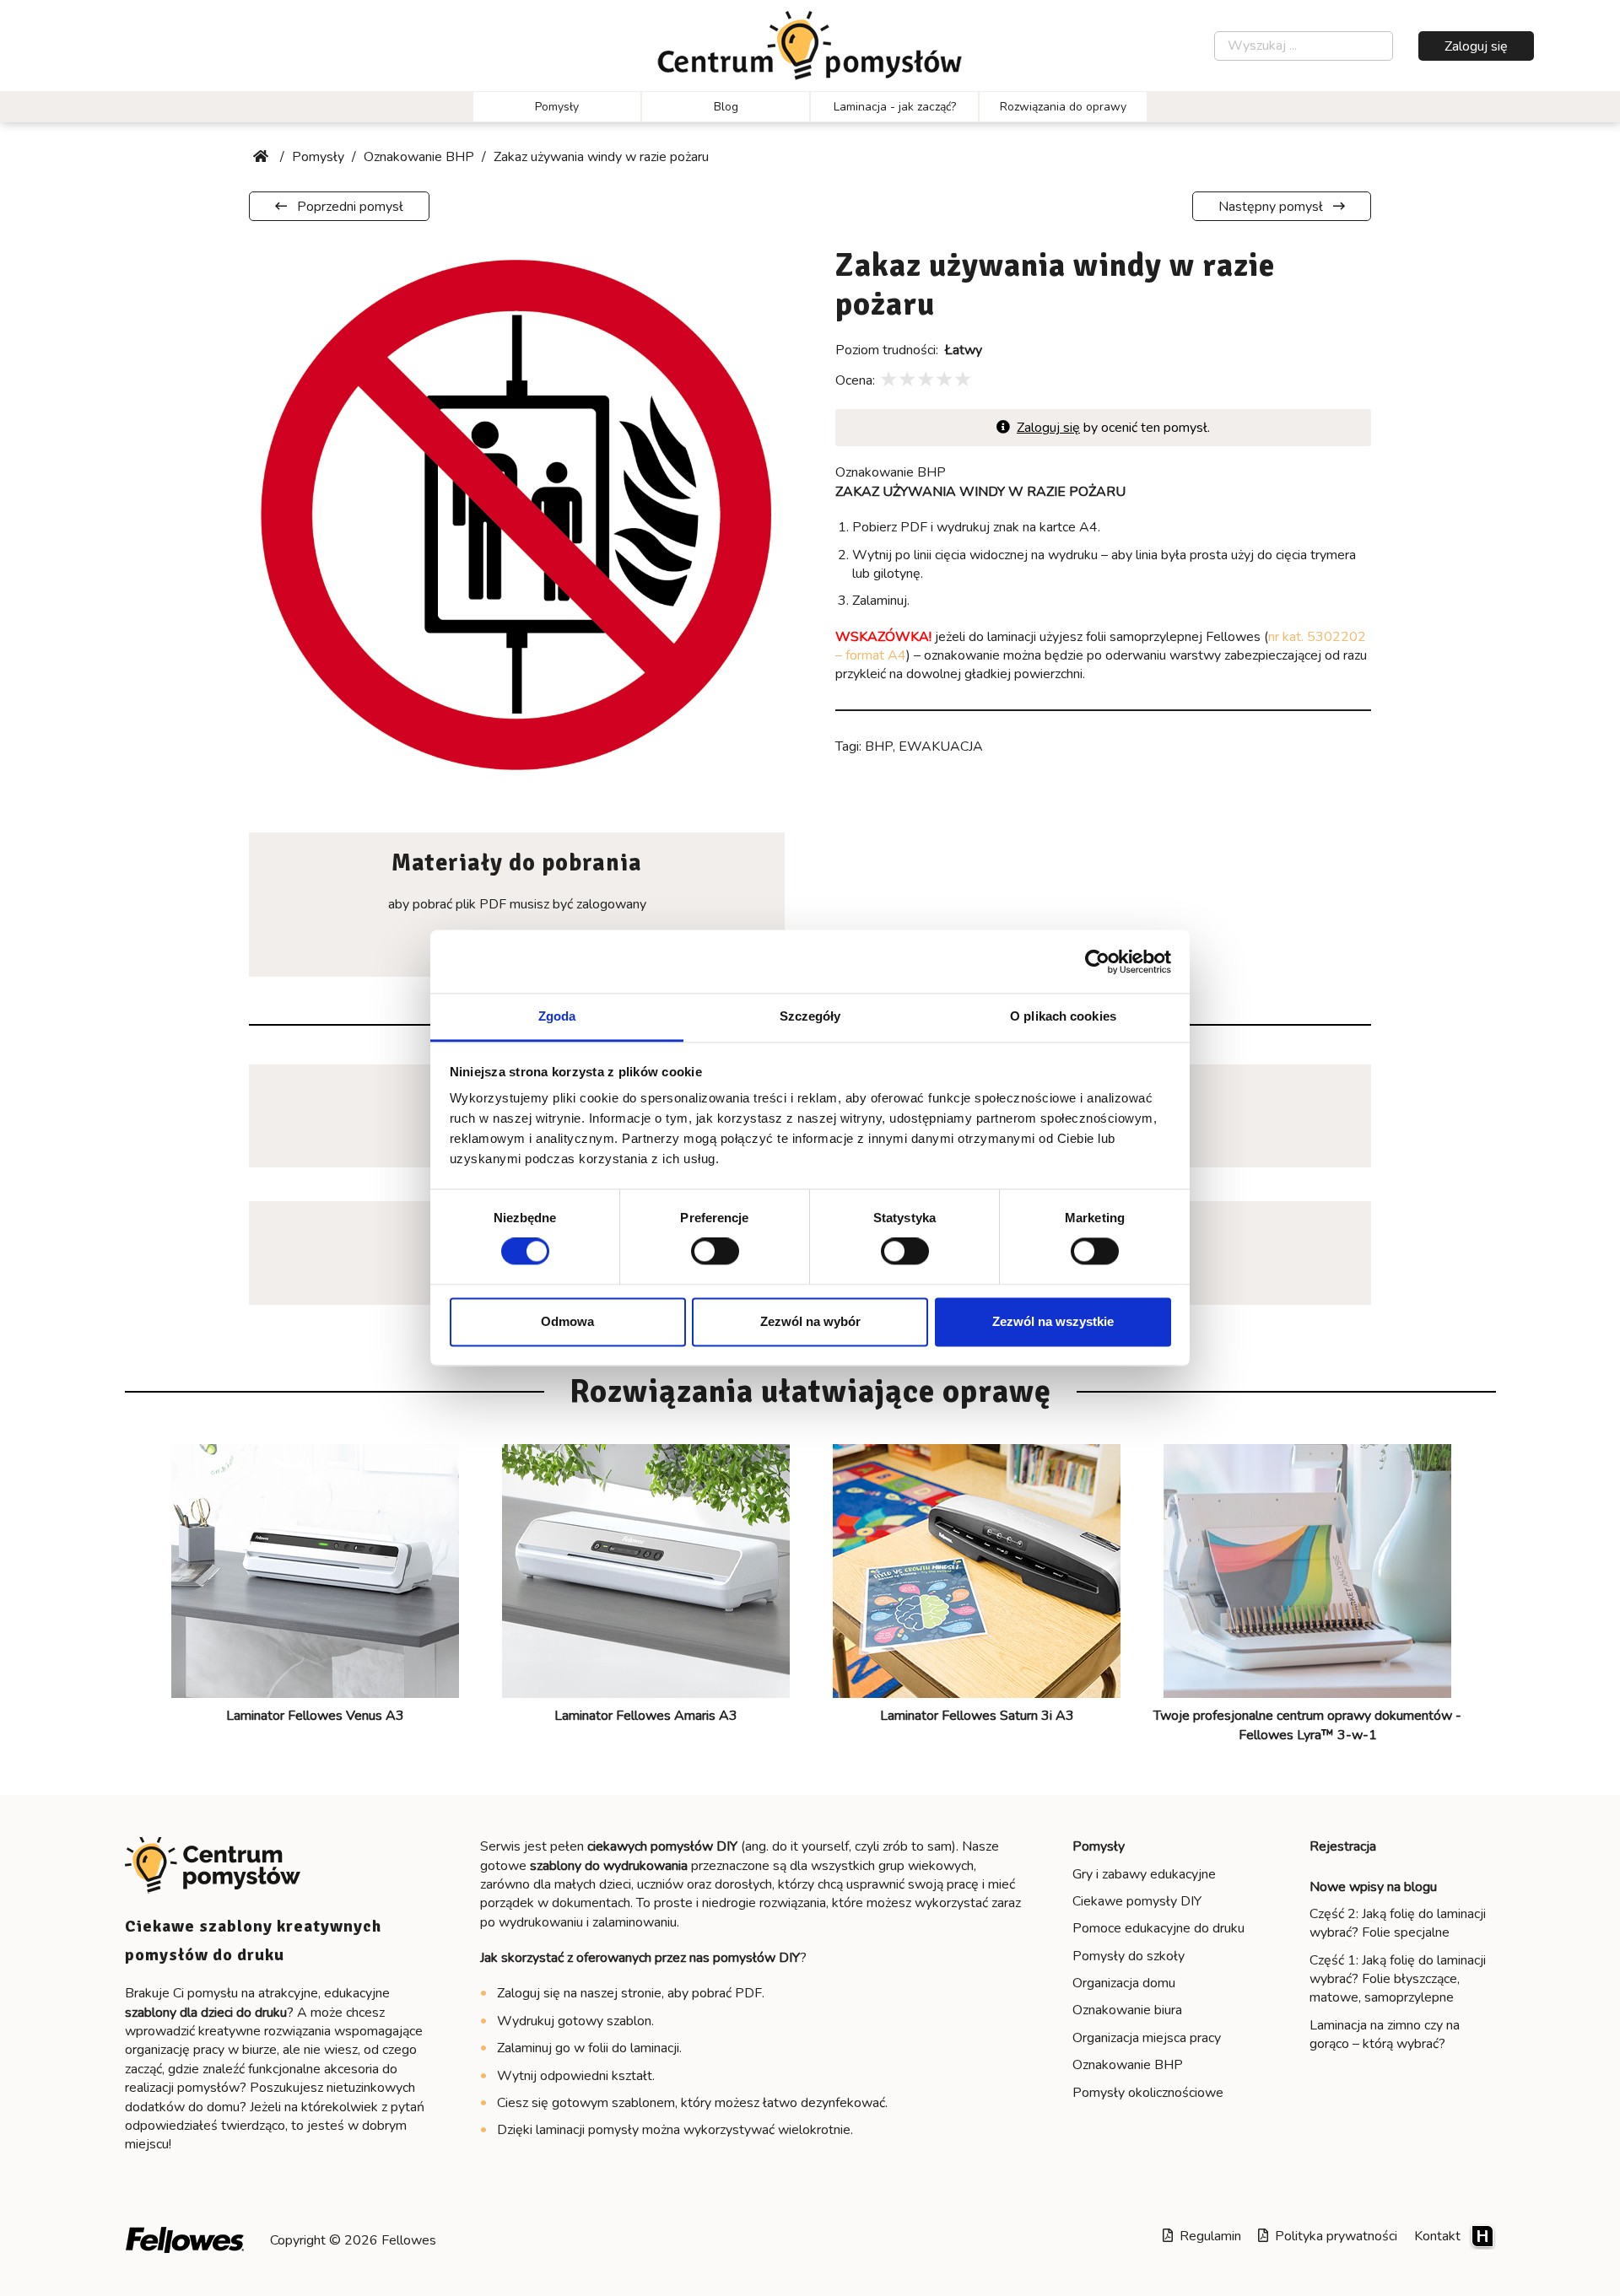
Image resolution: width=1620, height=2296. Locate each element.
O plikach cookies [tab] (1063, 1016)
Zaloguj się (1476, 46)
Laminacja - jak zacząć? (895, 107)
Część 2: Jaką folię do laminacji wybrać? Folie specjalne (1398, 1923)
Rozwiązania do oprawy (1063, 107)
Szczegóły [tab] (810, 1016)
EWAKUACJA (941, 746)
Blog (726, 107)
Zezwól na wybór (810, 1321)
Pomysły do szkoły (1129, 1956)
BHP (879, 746)
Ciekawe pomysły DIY (1137, 1901)
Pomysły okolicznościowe (1148, 2093)
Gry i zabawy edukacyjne (1144, 1874)
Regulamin (1207, 2236)
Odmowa (567, 1321)
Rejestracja (1343, 1846)
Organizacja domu (1124, 1983)
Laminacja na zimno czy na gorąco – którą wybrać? (1385, 2035)
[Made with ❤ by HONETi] (1482, 2236)
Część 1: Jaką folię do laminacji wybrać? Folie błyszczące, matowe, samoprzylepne (1398, 1979)
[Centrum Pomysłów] (810, 46)
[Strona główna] (262, 157)
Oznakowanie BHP (1128, 2065)
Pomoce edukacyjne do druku (1158, 1928)
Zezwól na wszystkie (1053, 1321)
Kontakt (1437, 2236)
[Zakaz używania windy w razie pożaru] (517, 514)
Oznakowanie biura (1127, 2010)
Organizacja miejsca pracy (1147, 2038)
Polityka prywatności (1333, 2236)
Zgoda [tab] (557, 1016)
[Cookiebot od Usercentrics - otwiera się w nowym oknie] (1097, 962)
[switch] (715, 1252)
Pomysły (557, 107)
